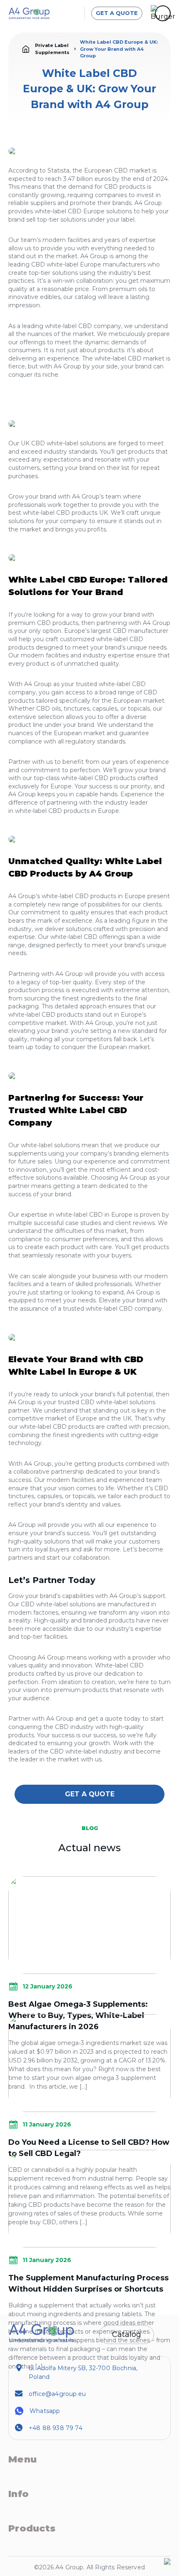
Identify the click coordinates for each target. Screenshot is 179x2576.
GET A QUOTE (117, 13)
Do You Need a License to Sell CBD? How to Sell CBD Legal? (89, 2148)
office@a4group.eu (57, 2394)
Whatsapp (45, 2411)
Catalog (127, 2334)
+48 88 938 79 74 (56, 2428)
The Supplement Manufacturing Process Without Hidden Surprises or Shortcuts (88, 2283)
